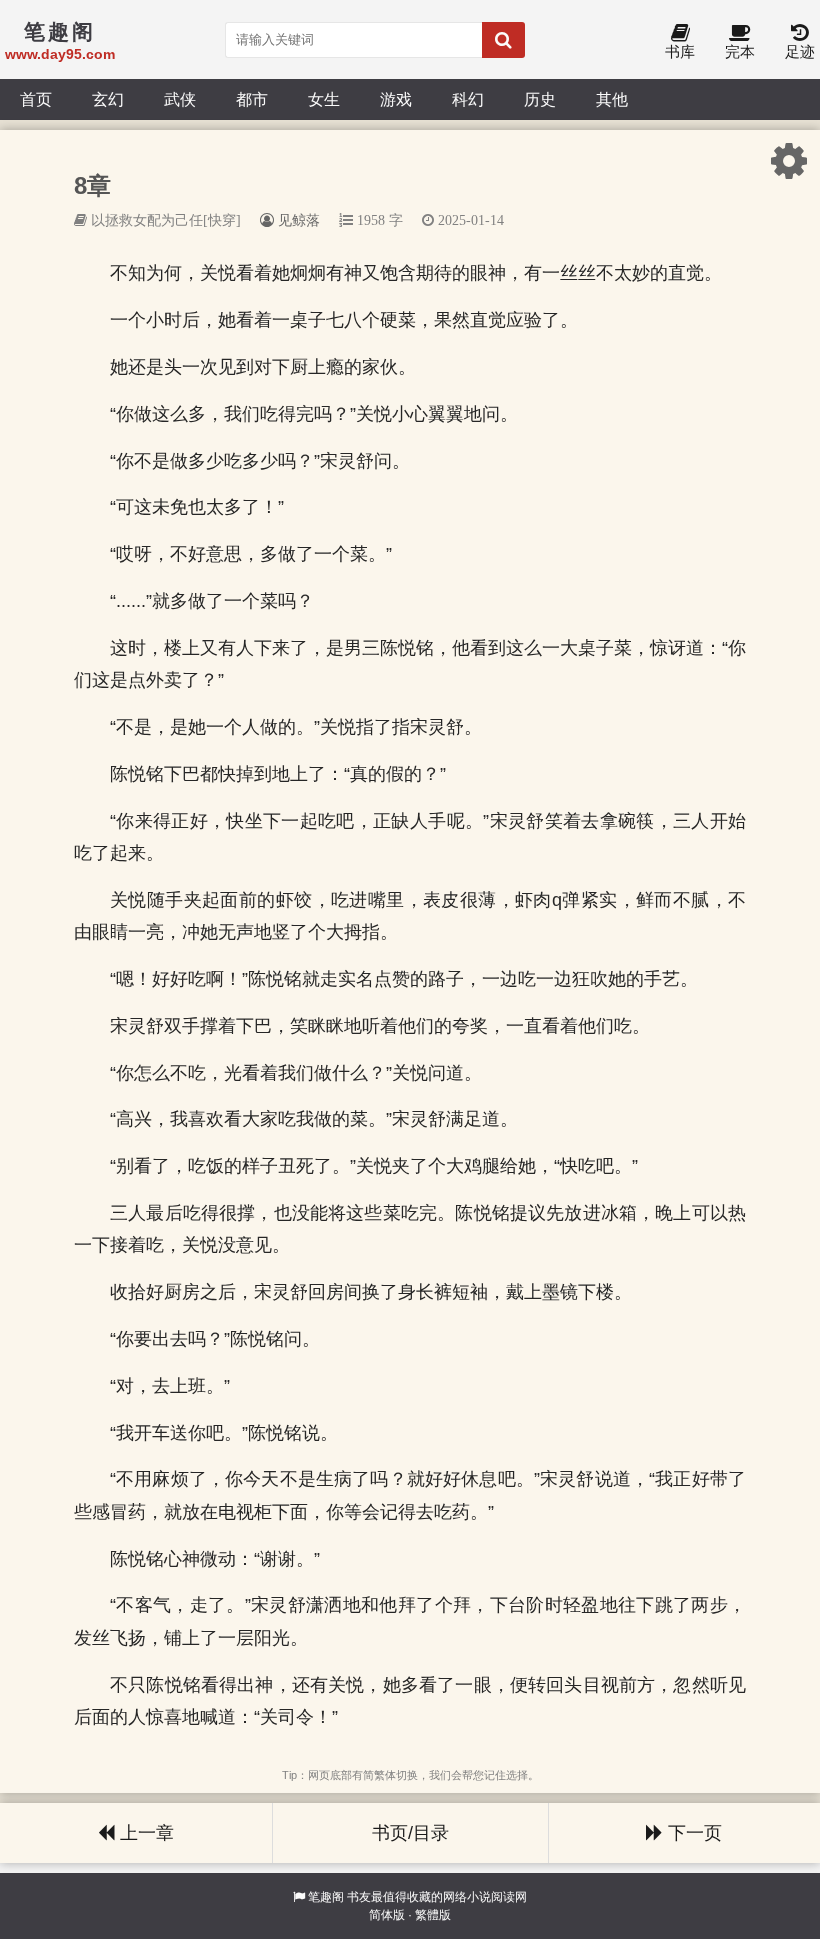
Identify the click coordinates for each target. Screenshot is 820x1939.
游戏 (396, 99)
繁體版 (433, 1915)
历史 (540, 99)
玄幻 (108, 99)
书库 (680, 51)
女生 (324, 99)
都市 (252, 99)
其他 (612, 99)
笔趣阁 (326, 1897)
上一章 (144, 1833)
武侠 (180, 99)
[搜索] (503, 40)
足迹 (800, 51)
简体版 (387, 1915)
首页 (36, 99)
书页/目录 (410, 1833)
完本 (740, 51)
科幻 (468, 99)
